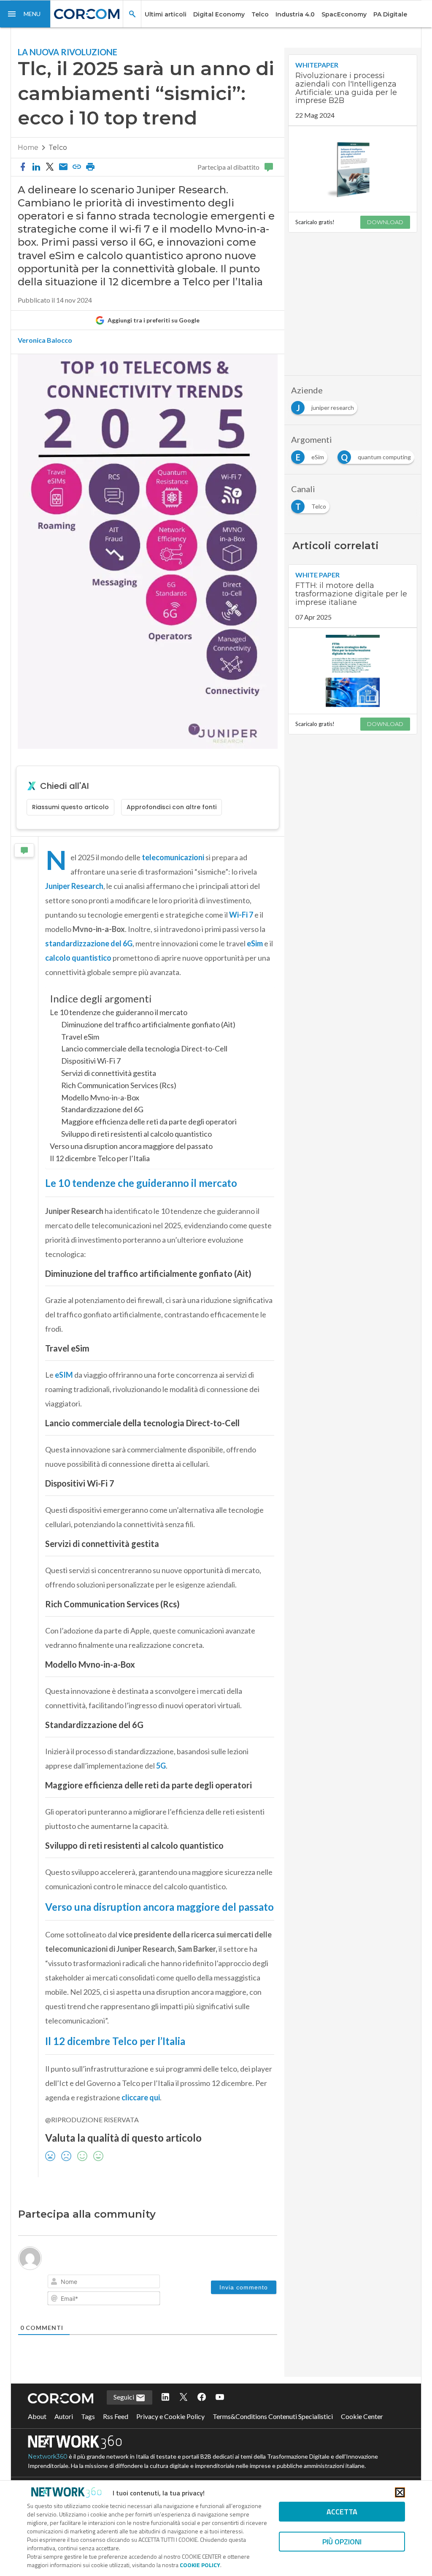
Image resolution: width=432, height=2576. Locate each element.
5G (161, 1766)
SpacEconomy (344, 14)
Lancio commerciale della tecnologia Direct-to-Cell (144, 1048)
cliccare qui (141, 2097)
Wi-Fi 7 (241, 915)
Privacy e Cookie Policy (170, 2416)
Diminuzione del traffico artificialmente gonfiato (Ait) (148, 1024)
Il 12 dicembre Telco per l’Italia (100, 1158)
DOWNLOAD (385, 222)
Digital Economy (219, 14)
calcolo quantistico (78, 958)
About (37, 2416)
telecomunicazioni (173, 857)
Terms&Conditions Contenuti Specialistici (273, 2416)
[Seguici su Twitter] (184, 2397)
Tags (88, 2416)
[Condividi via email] (63, 167)
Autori (64, 2416)
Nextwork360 (48, 2457)
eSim (255, 943)
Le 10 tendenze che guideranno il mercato (119, 1012)
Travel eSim (80, 1037)
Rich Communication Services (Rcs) (119, 1085)
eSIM (64, 1375)
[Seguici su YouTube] (220, 2397)
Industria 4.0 (295, 14)
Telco (260, 14)
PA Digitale (390, 14)
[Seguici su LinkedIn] (165, 2397)
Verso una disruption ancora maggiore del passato (131, 1146)
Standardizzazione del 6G (102, 1109)
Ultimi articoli (166, 14)
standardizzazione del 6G (89, 943)
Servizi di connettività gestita (109, 1073)
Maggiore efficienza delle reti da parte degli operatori (149, 1121)
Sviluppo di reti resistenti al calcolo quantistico (136, 1134)
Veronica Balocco (45, 340)
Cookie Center (362, 2416)
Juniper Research (74, 886)
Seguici (124, 2397)
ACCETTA (342, 2512)
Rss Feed (116, 2416)
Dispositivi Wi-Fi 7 (91, 1061)
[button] (25, 14)
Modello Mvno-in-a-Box (100, 1097)
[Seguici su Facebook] (202, 2397)
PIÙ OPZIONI (342, 2542)
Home (28, 148)
